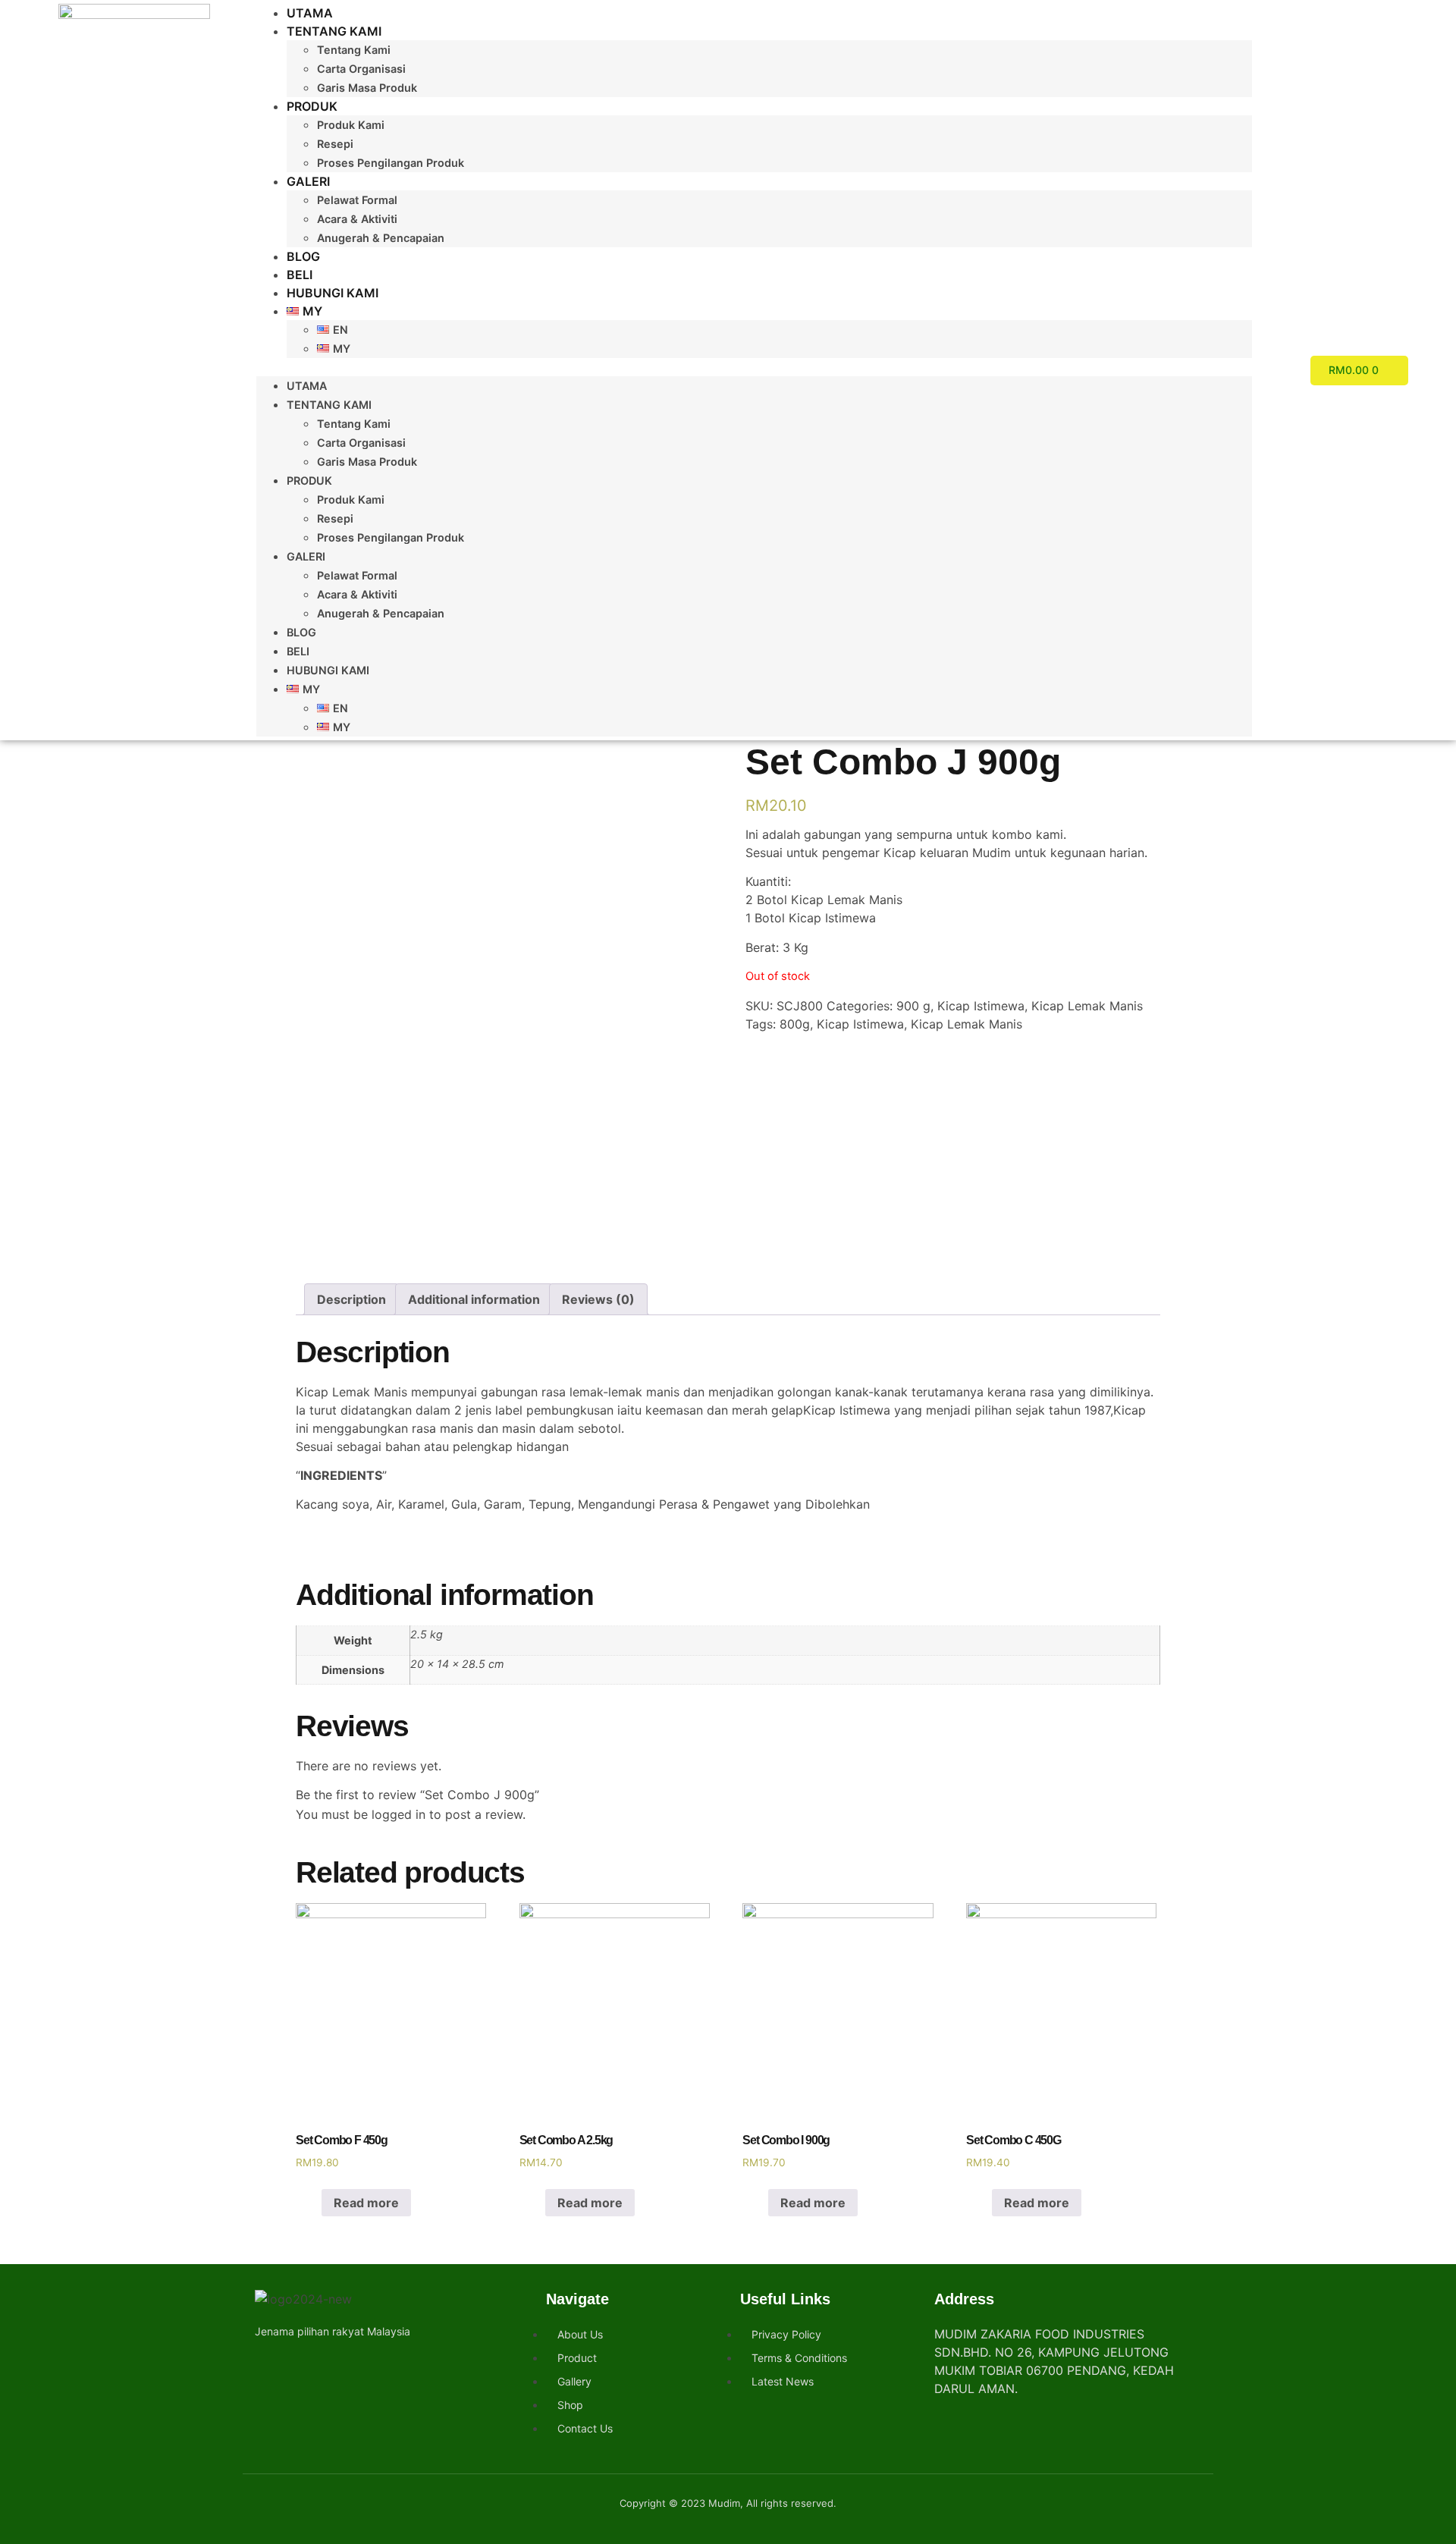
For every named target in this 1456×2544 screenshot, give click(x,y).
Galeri (308, 181)
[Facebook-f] (266, 2366)
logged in (399, 1814)
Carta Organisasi (361, 69)
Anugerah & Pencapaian (381, 238)
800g (795, 1024)
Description (351, 1299)
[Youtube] (320, 2366)
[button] (754, 367)
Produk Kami (351, 125)
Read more (366, 2203)
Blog (303, 256)
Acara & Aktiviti (357, 219)
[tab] (351, 1299)
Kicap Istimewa (981, 1006)
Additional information (474, 1299)
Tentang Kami (334, 31)
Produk (312, 106)
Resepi (335, 144)
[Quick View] (313, 2203)
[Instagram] (293, 2366)
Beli (300, 275)
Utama (310, 13)
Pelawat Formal (357, 200)
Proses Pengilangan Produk (391, 163)
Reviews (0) (598, 1299)
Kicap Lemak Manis (1087, 1006)
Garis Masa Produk (367, 88)
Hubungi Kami (333, 293)
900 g (913, 1006)
